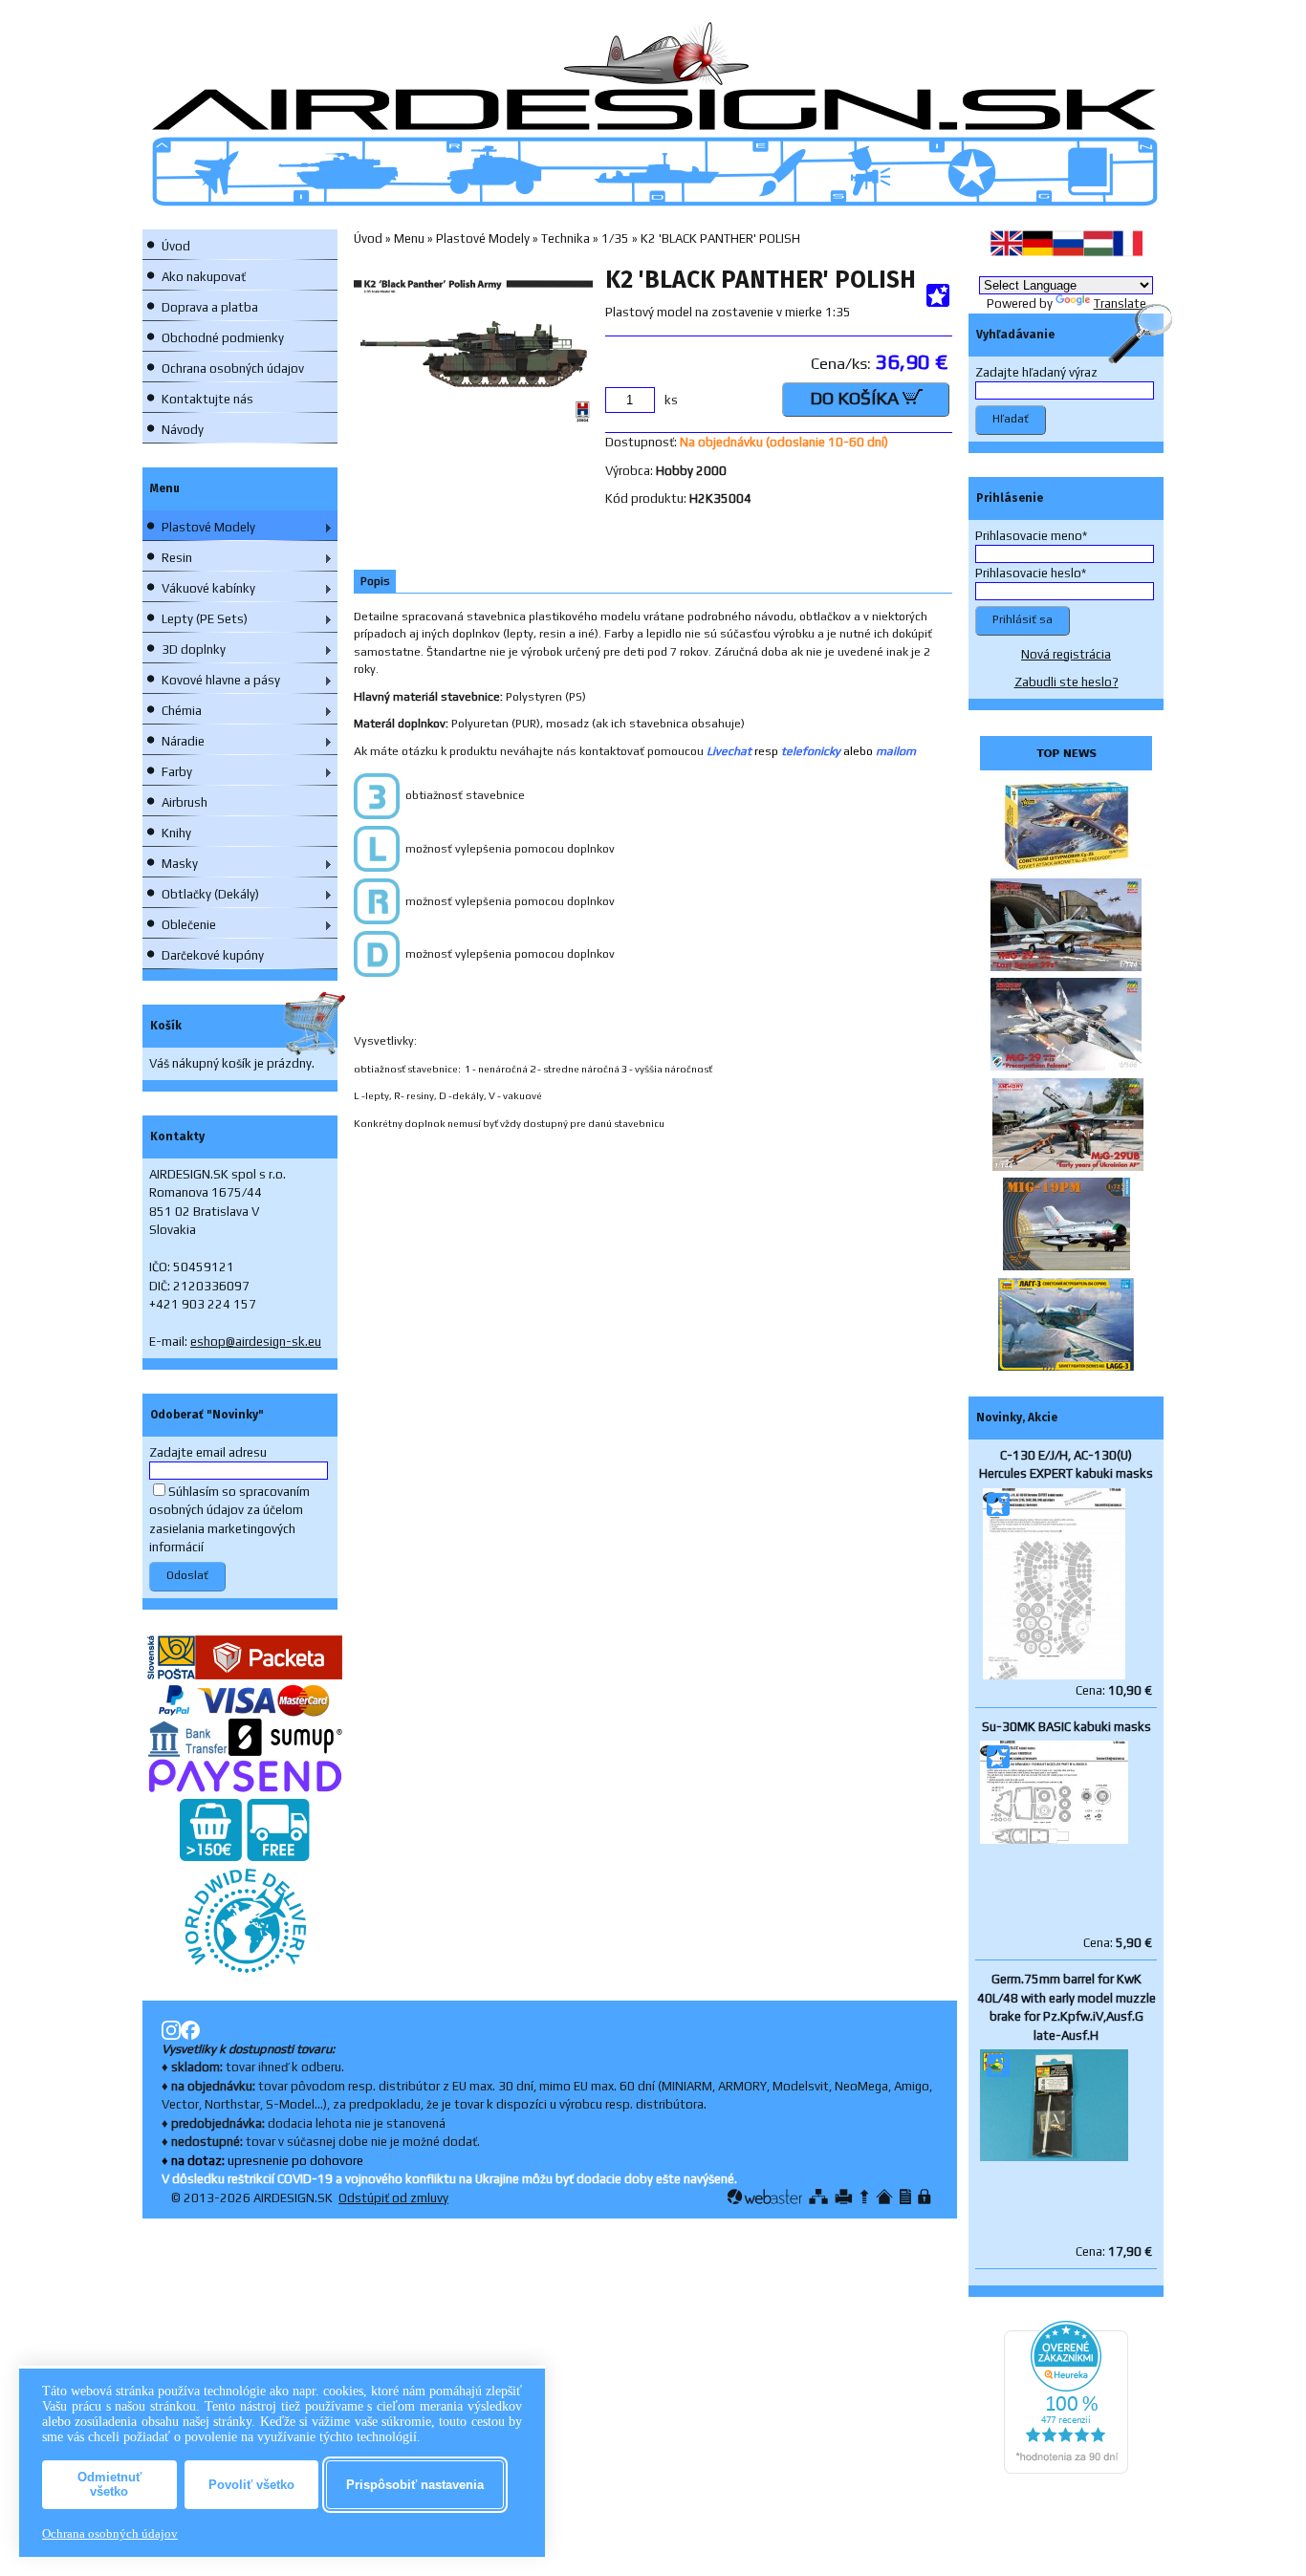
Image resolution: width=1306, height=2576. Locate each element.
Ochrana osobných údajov (233, 368)
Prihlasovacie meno (1029, 536)
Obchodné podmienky (223, 338)
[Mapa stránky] (818, 2197)
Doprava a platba (210, 307)
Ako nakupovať (204, 277)
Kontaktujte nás (207, 399)
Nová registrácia (1066, 654)
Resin (177, 558)
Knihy (176, 833)
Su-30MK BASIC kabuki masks (1067, 1727)
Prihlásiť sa (1023, 619)
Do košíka (856, 398)
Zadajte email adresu (208, 1452)
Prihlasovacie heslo (1028, 573)
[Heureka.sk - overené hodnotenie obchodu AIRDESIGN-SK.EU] (1066, 2469)
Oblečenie (189, 925)
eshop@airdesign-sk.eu (256, 1342)
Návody (183, 430)
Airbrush (185, 802)
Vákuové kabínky (208, 588)
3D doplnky (194, 649)
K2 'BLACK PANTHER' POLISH (720, 238)
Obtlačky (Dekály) (210, 894)
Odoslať (187, 1575)
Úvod (176, 246)
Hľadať (1011, 419)
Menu (409, 238)
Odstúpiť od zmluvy (393, 2198)
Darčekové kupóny (213, 955)
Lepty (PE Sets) (205, 619)
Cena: (1114, 1690)
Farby (177, 772)
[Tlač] (844, 2197)
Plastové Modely (208, 527)
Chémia (182, 711)
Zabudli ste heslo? (1067, 682)
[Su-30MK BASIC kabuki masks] (1054, 1840)
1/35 (615, 238)
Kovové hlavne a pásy (221, 680)
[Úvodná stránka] (884, 2197)
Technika (566, 238)
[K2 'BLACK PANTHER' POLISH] (473, 420)
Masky (180, 864)
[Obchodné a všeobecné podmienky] (905, 2197)
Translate (1120, 303)
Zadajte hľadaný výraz (1036, 372)
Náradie (183, 741)
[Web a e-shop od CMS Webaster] (765, 2197)
